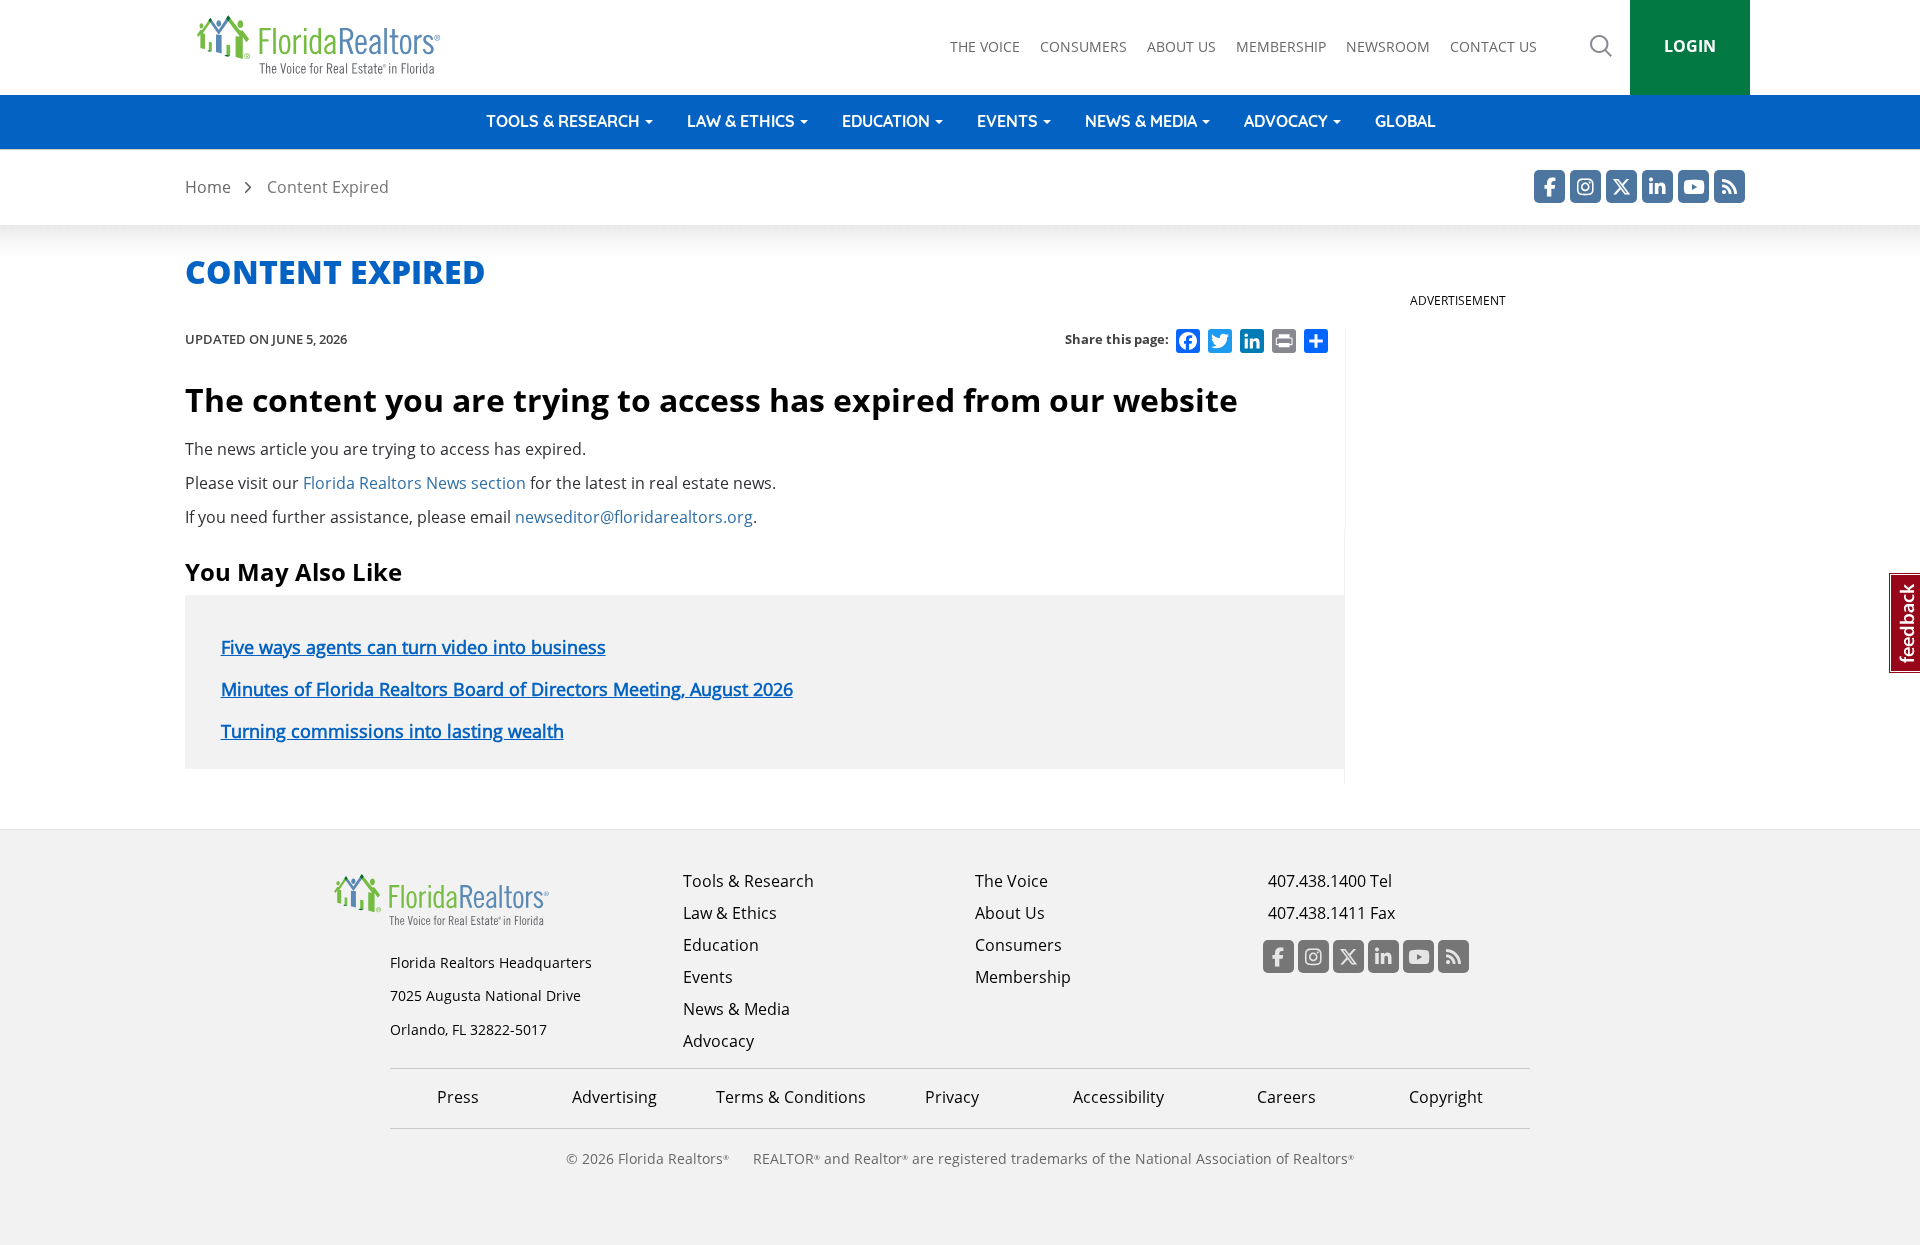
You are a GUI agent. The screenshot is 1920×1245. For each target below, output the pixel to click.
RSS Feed (1729, 186)
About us (1181, 46)
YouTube (1693, 186)
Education (886, 121)
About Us (1010, 913)
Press (458, 1097)
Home (208, 187)
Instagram (1585, 186)
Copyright (1446, 1097)
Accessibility (1118, 1097)
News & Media (1141, 121)
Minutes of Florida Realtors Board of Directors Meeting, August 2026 (507, 689)
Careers (1286, 1097)
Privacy (952, 1097)
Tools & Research (563, 121)
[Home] (325, 45)
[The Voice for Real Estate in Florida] (472, 898)
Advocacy (1286, 121)
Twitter (1621, 186)
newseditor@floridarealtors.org (634, 517)
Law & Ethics (741, 121)
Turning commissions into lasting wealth (392, 731)
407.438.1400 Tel (1330, 881)
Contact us (1493, 46)
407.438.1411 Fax (1331, 913)
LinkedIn (1657, 186)
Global (1405, 121)
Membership (1281, 46)
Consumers (1083, 46)
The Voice (985, 46)
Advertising (614, 1097)
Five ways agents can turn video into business (413, 647)
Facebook (1549, 186)
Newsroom (1388, 46)
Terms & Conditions (791, 1097)
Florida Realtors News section (414, 483)
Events (1007, 121)
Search (1601, 60)
